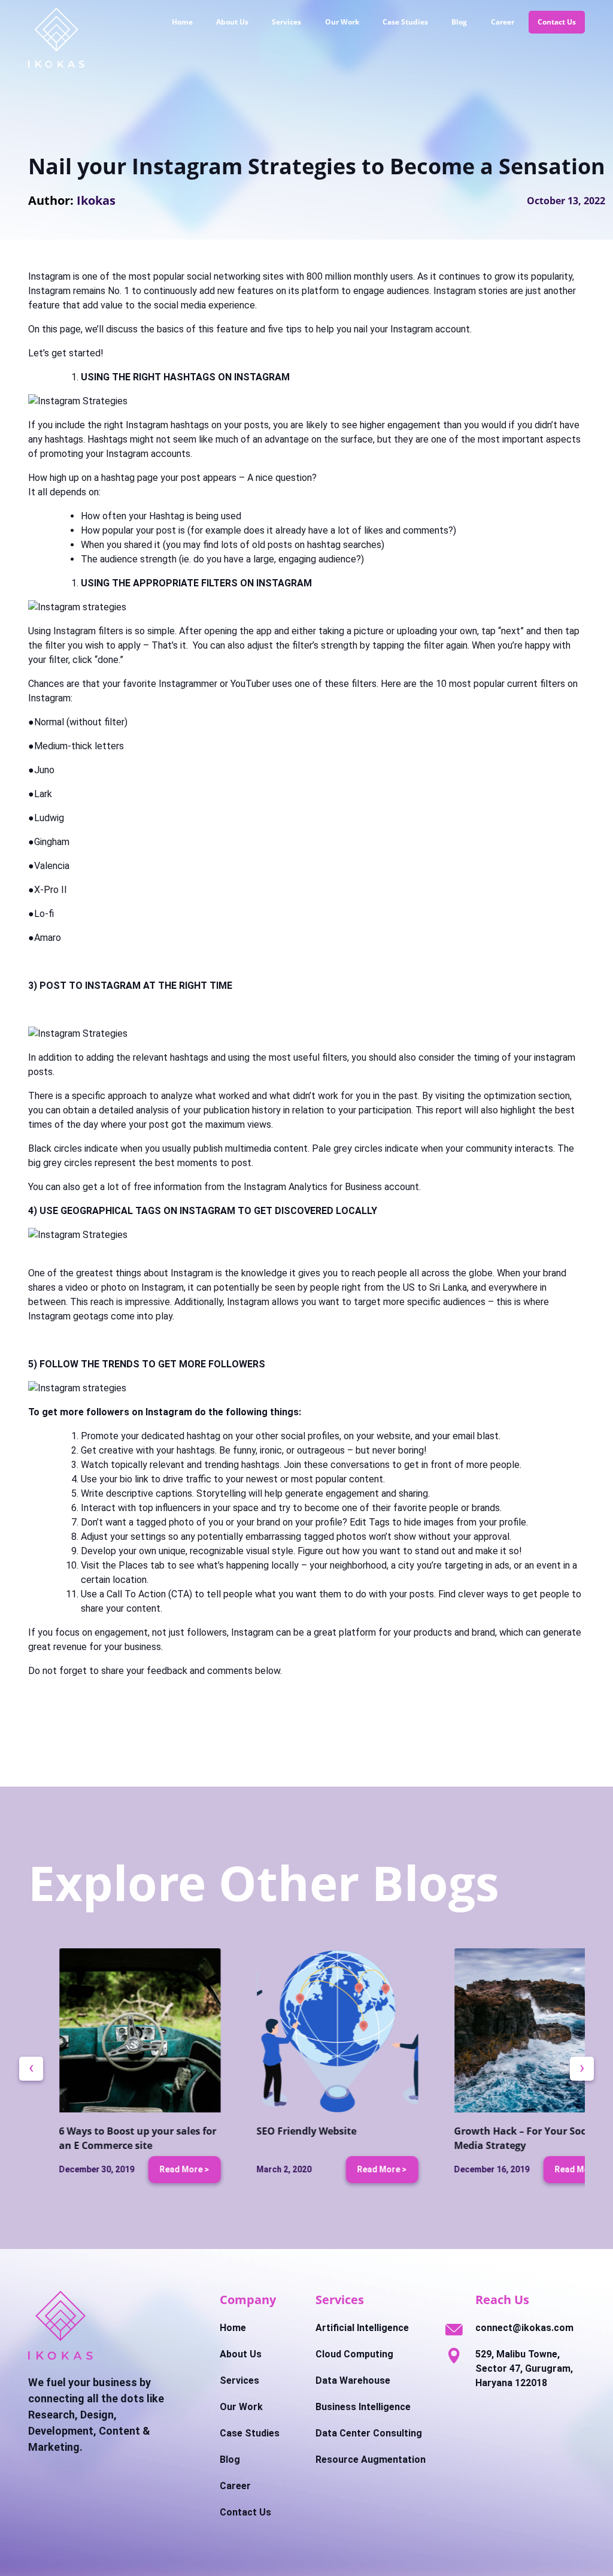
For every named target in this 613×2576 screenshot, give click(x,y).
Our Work (342, 22)
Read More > (154, 2169)
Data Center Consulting (369, 2433)
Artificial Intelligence (362, 2328)
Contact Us (557, 22)
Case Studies (405, 22)
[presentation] (31, 2069)
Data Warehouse (353, 2380)
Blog (459, 22)
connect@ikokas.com (524, 2328)
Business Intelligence (363, 2407)
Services (286, 22)
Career (503, 22)
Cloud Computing (354, 2354)
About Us (232, 22)
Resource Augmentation (371, 2460)
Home (182, 22)
